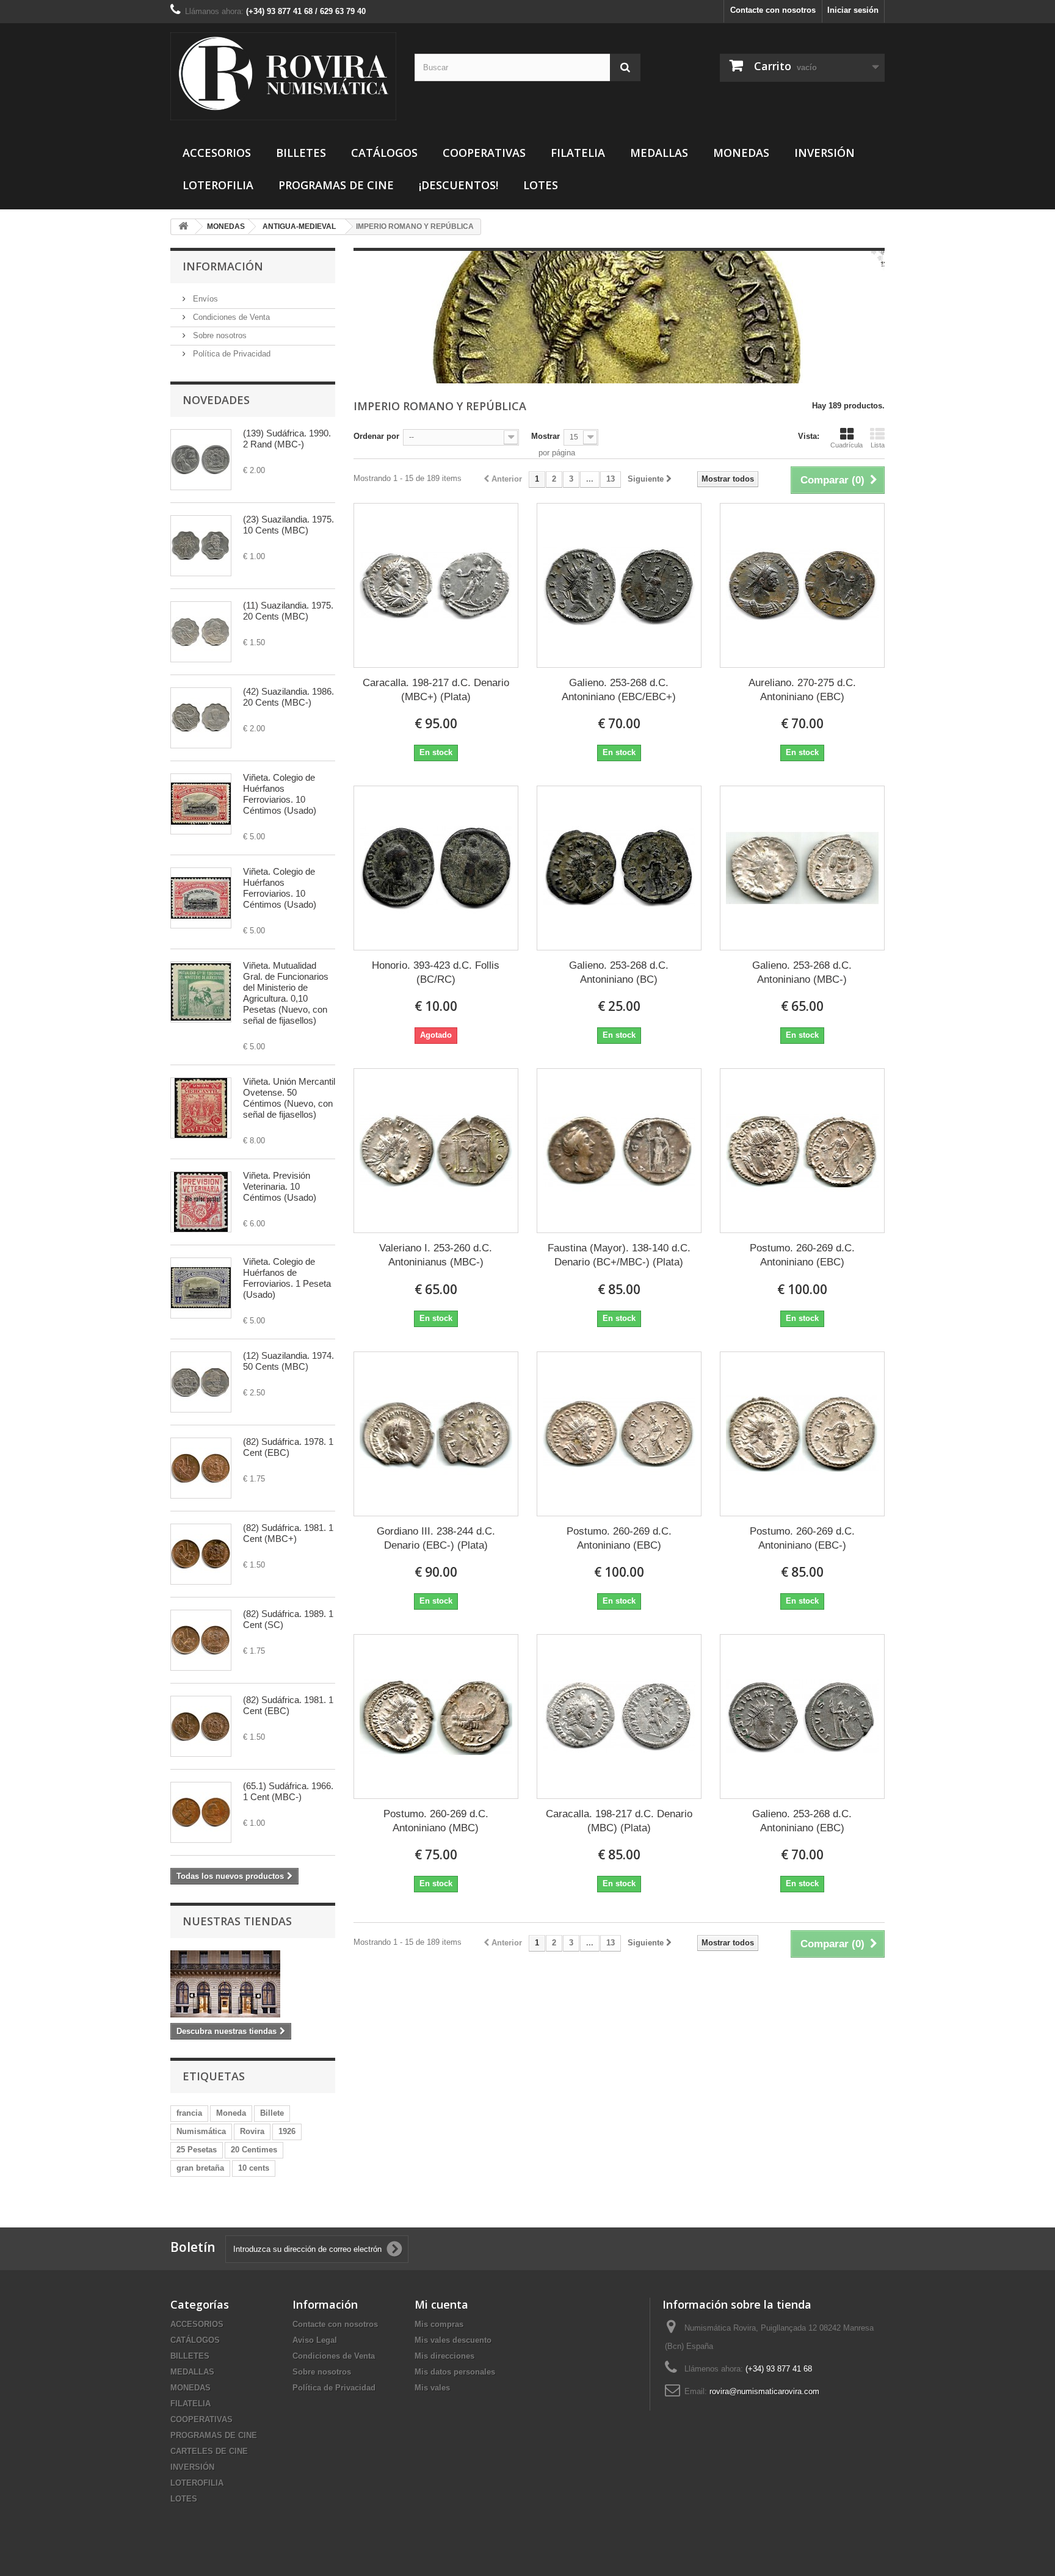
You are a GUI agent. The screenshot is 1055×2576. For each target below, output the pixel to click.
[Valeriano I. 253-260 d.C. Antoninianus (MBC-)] (436, 1151)
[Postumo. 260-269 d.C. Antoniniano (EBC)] (802, 1151)
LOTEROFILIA (218, 185)
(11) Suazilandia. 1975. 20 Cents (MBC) (288, 611)
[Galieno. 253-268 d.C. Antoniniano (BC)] (619, 868)
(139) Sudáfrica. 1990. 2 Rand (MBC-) (287, 439)
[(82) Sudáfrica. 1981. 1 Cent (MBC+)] (201, 1554)
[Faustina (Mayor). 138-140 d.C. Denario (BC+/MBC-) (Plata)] (619, 1151)
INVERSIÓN (825, 153)
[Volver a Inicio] (183, 227)
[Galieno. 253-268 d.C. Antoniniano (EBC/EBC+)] (619, 585)
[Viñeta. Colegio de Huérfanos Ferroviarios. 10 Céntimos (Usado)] (201, 804)
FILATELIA (578, 153)
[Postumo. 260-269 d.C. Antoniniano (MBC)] (436, 1717)
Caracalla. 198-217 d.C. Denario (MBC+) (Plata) (436, 690)
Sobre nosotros (219, 335)
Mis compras (439, 2324)
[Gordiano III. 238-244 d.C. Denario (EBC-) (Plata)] (436, 1434)
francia (189, 2113)
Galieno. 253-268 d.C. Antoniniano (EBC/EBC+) (619, 690)
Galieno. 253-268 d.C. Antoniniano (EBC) (802, 1821)
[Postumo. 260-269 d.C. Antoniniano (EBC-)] (802, 1434)
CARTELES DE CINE (209, 2451)
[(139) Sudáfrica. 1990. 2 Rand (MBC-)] (201, 460)
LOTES (541, 185)
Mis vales (432, 2388)
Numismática (201, 2131)
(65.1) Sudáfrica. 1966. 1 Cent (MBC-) (288, 1791)
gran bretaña (200, 2168)
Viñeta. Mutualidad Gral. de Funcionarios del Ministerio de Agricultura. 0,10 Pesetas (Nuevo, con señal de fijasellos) (286, 993)
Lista (878, 445)
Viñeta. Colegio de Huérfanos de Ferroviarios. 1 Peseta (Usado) (287, 1278)
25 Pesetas (197, 2150)
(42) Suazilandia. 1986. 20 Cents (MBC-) (288, 697)
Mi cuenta (441, 2304)
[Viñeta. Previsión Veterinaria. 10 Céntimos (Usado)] (201, 1202)
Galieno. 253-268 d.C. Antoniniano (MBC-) (802, 972)
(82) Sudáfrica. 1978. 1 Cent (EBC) (288, 1447)
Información (223, 266)
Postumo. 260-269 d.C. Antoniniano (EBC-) (802, 1538)
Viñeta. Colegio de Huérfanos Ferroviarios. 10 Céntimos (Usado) (280, 794)
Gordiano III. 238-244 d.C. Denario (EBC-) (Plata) (436, 1538)
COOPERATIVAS (484, 153)
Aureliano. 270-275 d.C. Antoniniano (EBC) (802, 690)
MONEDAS (741, 153)
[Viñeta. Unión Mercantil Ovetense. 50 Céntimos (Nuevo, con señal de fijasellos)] (201, 1108)
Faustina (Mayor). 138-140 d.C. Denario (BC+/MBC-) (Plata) (619, 1255)
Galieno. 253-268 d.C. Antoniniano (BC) (619, 972)
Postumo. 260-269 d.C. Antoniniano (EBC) (802, 1255)
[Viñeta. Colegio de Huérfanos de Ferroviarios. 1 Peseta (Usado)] (201, 1288)
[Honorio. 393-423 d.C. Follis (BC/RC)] (436, 868)
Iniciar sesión (853, 10)
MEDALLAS (659, 153)
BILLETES (301, 153)
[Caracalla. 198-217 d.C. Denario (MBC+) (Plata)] (436, 585)
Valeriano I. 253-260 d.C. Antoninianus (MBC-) (436, 1255)
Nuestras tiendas (237, 1921)
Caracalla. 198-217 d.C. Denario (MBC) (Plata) (619, 1821)
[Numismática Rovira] (283, 76)
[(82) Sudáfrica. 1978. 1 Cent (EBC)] (201, 1468)
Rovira (252, 2131)
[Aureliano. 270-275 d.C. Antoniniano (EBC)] (802, 585)
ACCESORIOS (217, 153)
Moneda (231, 2113)
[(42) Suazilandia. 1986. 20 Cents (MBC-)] (201, 718)
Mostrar (546, 436)
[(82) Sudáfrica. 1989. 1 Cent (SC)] (201, 1640)
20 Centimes (254, 2150)
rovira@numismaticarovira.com (764, 2391)
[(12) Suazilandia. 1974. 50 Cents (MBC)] (201, 1382)
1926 (287, 2131)
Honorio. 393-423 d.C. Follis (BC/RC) (436, 972)
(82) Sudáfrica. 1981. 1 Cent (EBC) (288, 1705)
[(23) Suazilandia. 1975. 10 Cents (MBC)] (201, 546)
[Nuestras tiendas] (253, 1984)
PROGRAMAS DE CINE (336, 185)
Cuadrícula (847, 445)
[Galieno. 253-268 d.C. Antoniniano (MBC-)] (802, 868)
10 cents (254, 2168)
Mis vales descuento (453, 2340)
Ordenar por (376, 436)
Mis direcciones (444, 2356)
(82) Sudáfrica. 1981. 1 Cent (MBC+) (288, 1533)
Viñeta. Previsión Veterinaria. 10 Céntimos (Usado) (280, 1186)
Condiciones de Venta (230, 317)
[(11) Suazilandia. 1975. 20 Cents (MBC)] (201, 632)
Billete (272, 2113)
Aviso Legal (315, 2340)
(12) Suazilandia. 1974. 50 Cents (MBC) (288, 1361)
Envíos (204, 299)
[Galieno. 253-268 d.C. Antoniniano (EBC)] (802, 1717)
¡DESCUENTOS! (459, 185)
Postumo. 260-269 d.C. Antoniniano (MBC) (436, 1821)
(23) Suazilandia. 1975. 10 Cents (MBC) (288, 525)
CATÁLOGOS (384, 153)
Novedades (216, 400)
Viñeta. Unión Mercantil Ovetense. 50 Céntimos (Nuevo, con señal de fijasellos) (289, 1098)
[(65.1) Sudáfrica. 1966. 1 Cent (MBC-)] (201, 1812)
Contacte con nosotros (773, 10)
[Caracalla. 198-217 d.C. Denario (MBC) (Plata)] (619, 1717)
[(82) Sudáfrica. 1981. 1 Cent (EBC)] (201, 1726)
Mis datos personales (455, 2372)
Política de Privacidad (230, 354)
